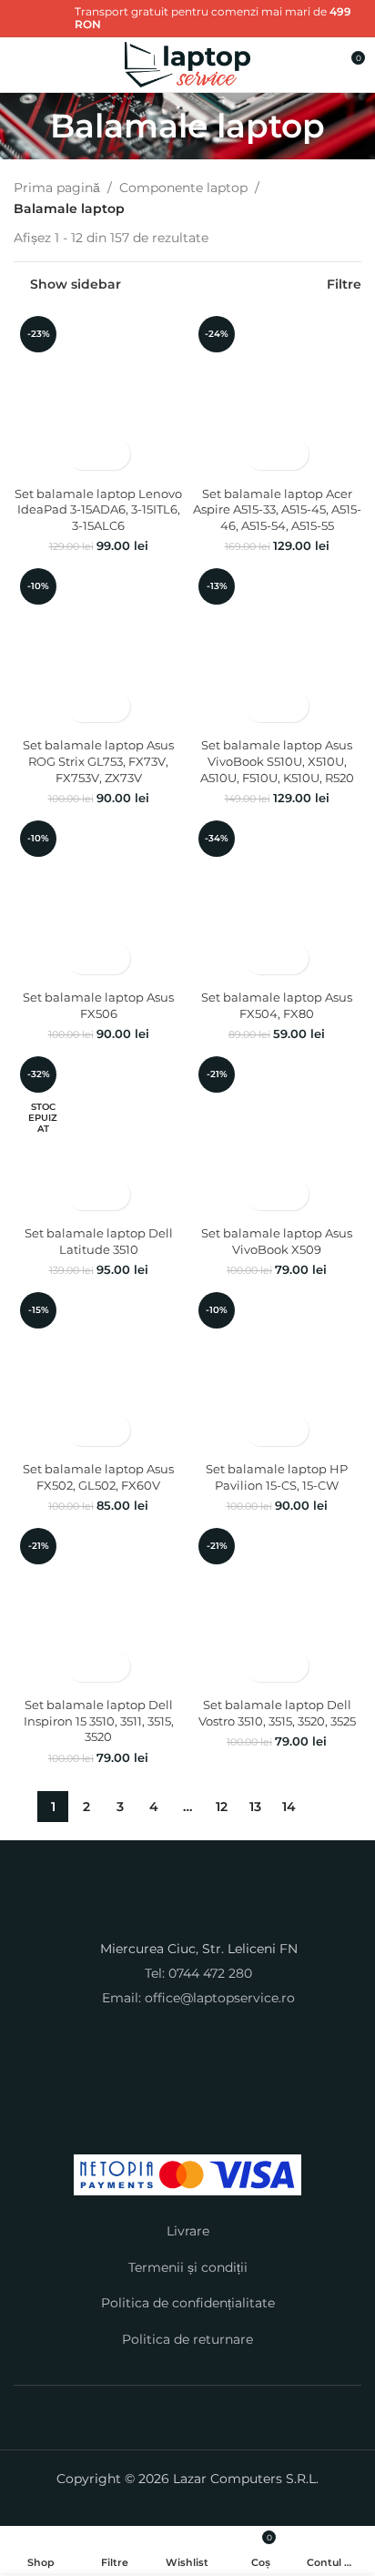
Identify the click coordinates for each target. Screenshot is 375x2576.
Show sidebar (76, 284)
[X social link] (35, 31)
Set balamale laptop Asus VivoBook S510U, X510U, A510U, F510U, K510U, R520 (277, 761)
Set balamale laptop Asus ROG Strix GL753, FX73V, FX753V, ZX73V (98, 761)
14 (289, 1807)
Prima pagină (57, 188)
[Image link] (187, 1912)
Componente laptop (183, 188)
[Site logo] (188, 64)
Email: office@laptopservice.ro (198, 1998)
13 (255, 1807)
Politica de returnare (187, 2339)
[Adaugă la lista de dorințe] (114, 454)
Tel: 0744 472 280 (198, 1973)
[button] (82, 454)
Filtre (344, 284)
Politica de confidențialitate (188, 2303)
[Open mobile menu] (21, 65)
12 (222, 1807)
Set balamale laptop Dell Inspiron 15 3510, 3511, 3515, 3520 (99, 1721)
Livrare (188, 2231)
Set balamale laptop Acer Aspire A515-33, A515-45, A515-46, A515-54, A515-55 (277, 510)
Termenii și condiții (188, 2267)
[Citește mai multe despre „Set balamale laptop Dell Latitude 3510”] (82, 1194)
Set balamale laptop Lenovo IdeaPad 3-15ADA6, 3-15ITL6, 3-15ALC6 (98, 510)
